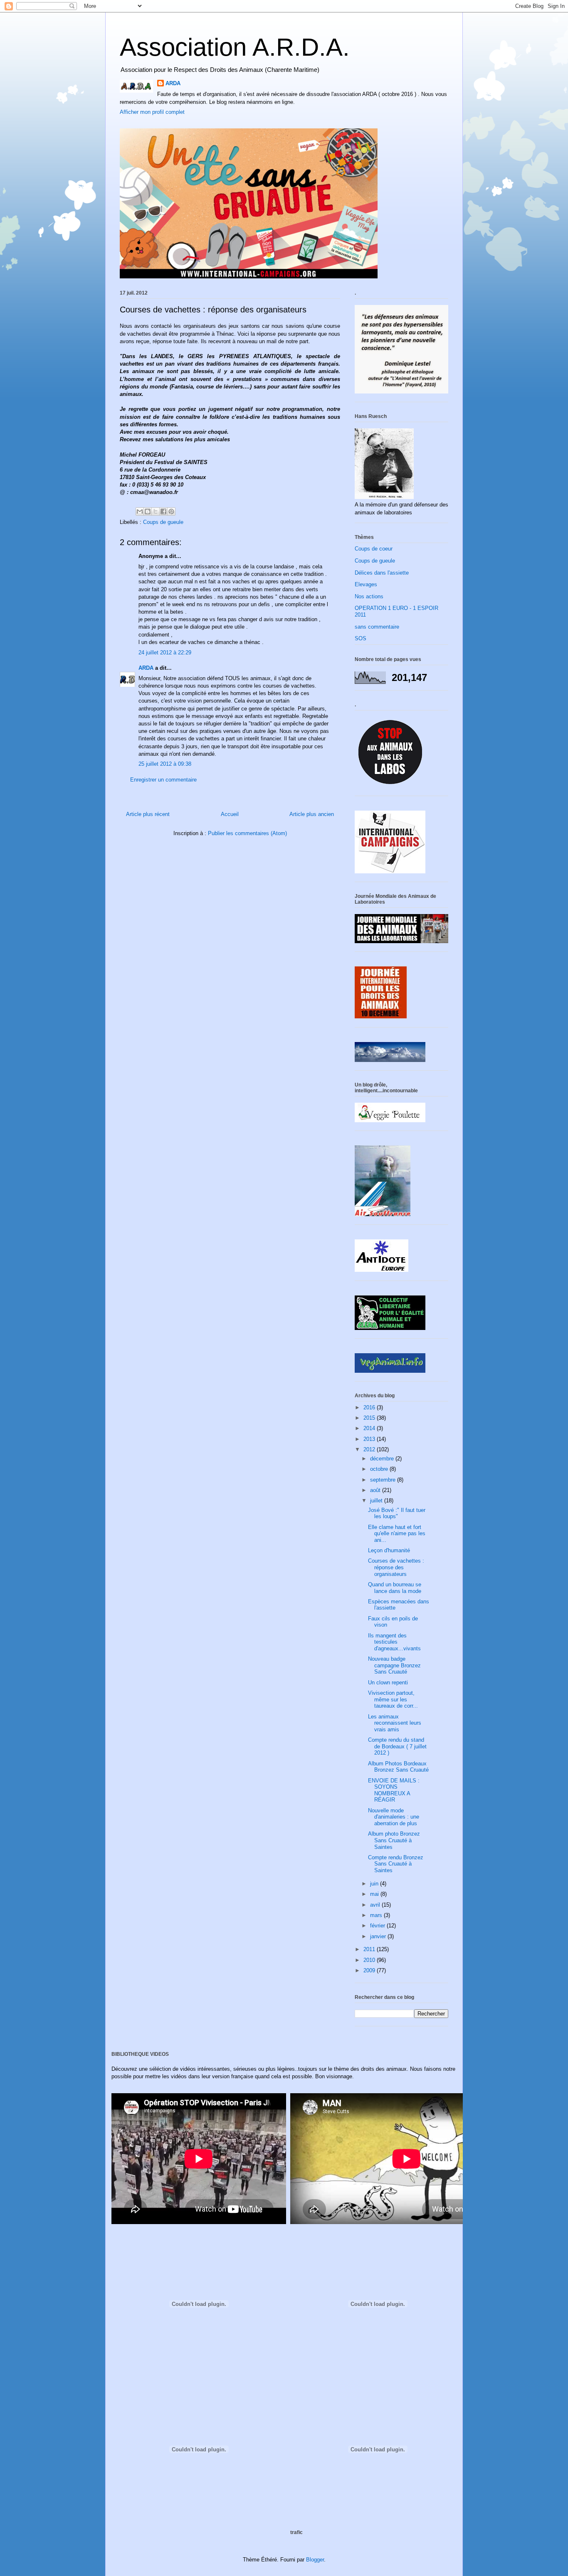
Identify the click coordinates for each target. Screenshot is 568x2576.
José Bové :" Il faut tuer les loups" (397, 1513)
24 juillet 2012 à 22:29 (165, 653)
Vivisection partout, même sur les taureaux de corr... (393, 1699)
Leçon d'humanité (389, 1550)
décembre (383, 1459)
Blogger (315, 2560)
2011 (370, 1949)
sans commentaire (377, 627)
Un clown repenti (388, 1683)
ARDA (173, 83)
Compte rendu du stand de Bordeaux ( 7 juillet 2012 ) (397, 1746)
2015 (370, 1418)
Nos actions (369, 596)
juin (375, 1884)
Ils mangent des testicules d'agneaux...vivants (394, 1642)
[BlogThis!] (148, 511)
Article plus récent (148, 814)
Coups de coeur (374, 549)
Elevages (366, 584)
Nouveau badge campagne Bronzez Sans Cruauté (394, 1665)
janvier (379, 1936)
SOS (361, 638)
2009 (370, 1970)
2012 (370, 1449)
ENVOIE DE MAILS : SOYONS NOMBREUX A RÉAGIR (394, 1790)
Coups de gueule (163, 522)
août (376, 1490)
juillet (377, 1501)
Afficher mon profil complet (152, 112)
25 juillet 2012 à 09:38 (165, 764)
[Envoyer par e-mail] (140, 511)
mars (377, 1915)
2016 (370, 1407)
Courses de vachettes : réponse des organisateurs (396, 1567)
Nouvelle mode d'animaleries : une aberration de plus (394, 1817)
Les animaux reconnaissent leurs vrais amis (395, 1723)
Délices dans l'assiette (382, 573)
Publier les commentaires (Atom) (247, 833)
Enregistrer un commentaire (163, 780)
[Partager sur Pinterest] (171, 511)
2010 (370, 1960)
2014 (370, 1428)
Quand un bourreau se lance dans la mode (395, 1588)
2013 (370, 1439)
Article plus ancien (312, 814)
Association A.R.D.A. (235, 47)
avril (376, 1905)
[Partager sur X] (156, 511)
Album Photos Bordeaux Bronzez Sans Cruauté (398, 1767)
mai (375, 1894)
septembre (384, 1480)
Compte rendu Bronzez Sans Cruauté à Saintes (396, 1864)
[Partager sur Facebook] (163, 511)
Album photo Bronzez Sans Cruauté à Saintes (394, 1840)
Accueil (230, 814)
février (378, 1926)
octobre (380, 1469)
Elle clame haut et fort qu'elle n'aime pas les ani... (397, 1534)
